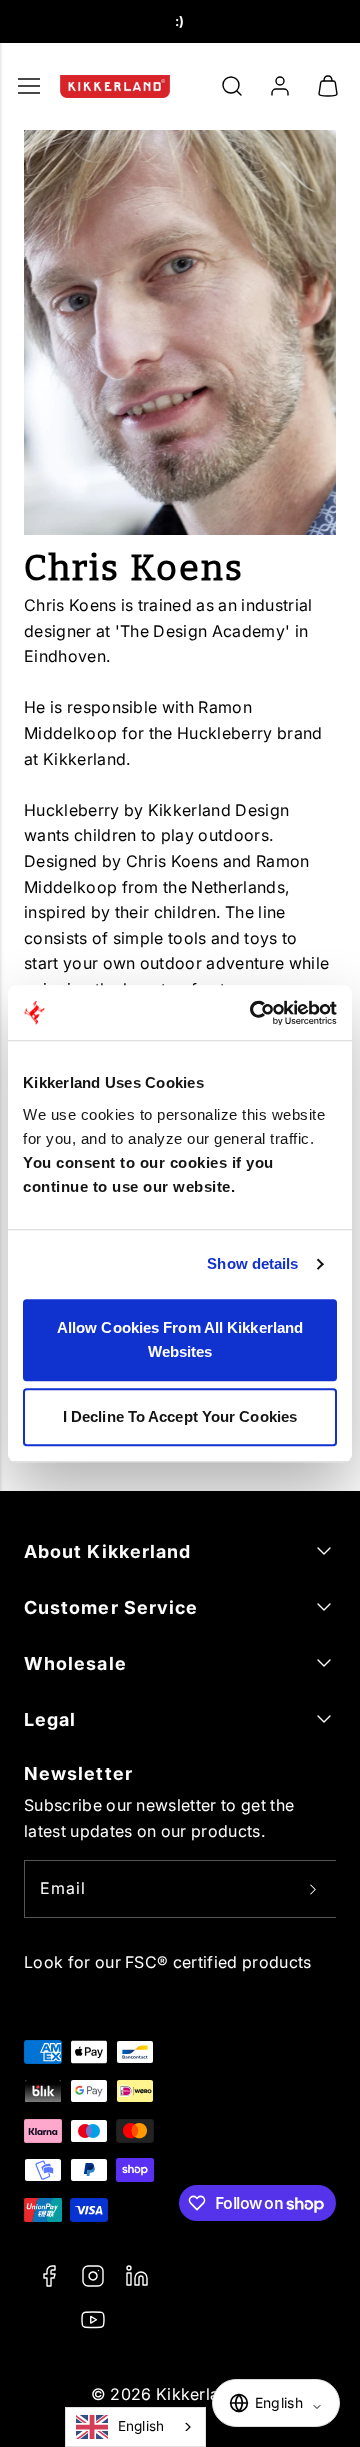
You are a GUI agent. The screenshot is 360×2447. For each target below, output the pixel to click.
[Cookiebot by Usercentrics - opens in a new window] (254, 1013)
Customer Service (111, 1607)
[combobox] (135, 2427)
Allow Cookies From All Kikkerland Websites (180, 1339)
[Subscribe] (313, 1889)
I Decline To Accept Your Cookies (180, 1416)
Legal (50, 1719)
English (141, 2426)
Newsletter (78, 1773)
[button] (232, 86)
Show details (252, 1263)
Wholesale (75, 1663)
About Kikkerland (107, 1551)
